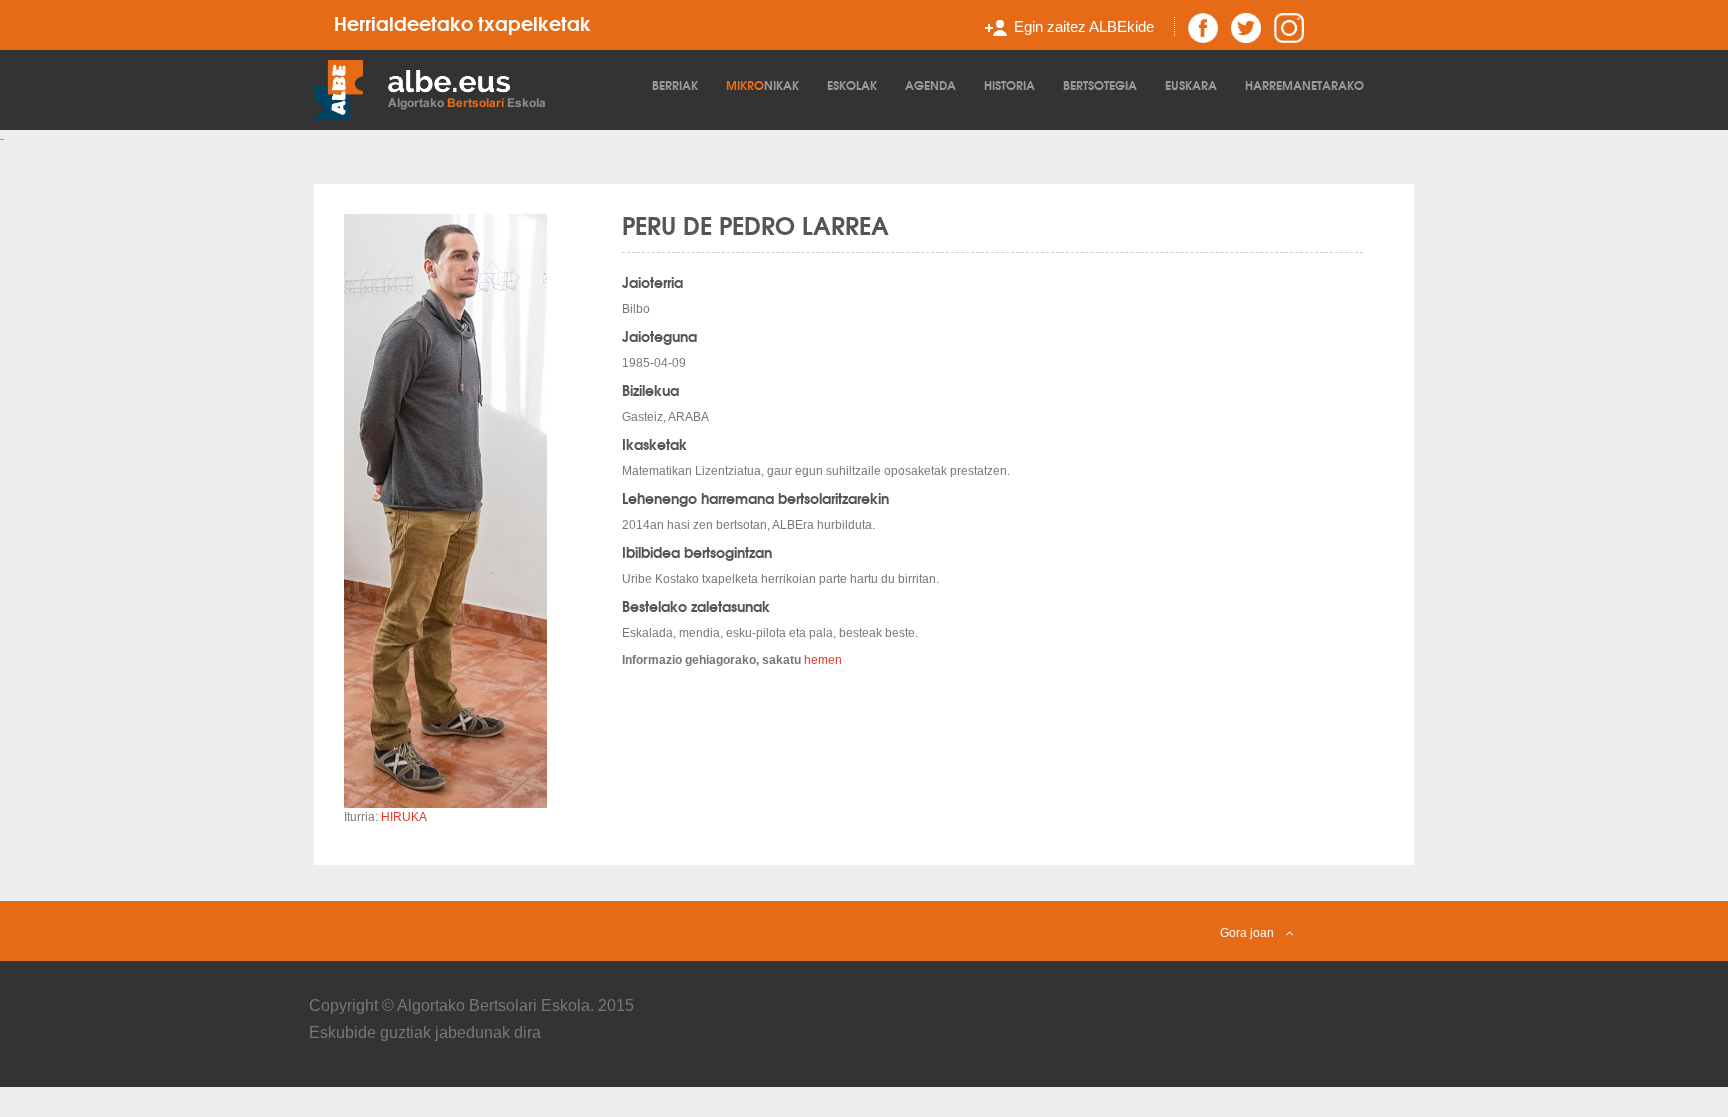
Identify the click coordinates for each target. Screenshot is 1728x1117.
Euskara (1191, 84)
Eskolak (852, 84)
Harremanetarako (1304, 84)
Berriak (675, 84)
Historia (1009, 84)
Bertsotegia (1100, 84)
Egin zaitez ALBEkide (1084, 26)
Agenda (930, 84)
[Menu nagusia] (478, 88)
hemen (823, 660)
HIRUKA (404, 817)
